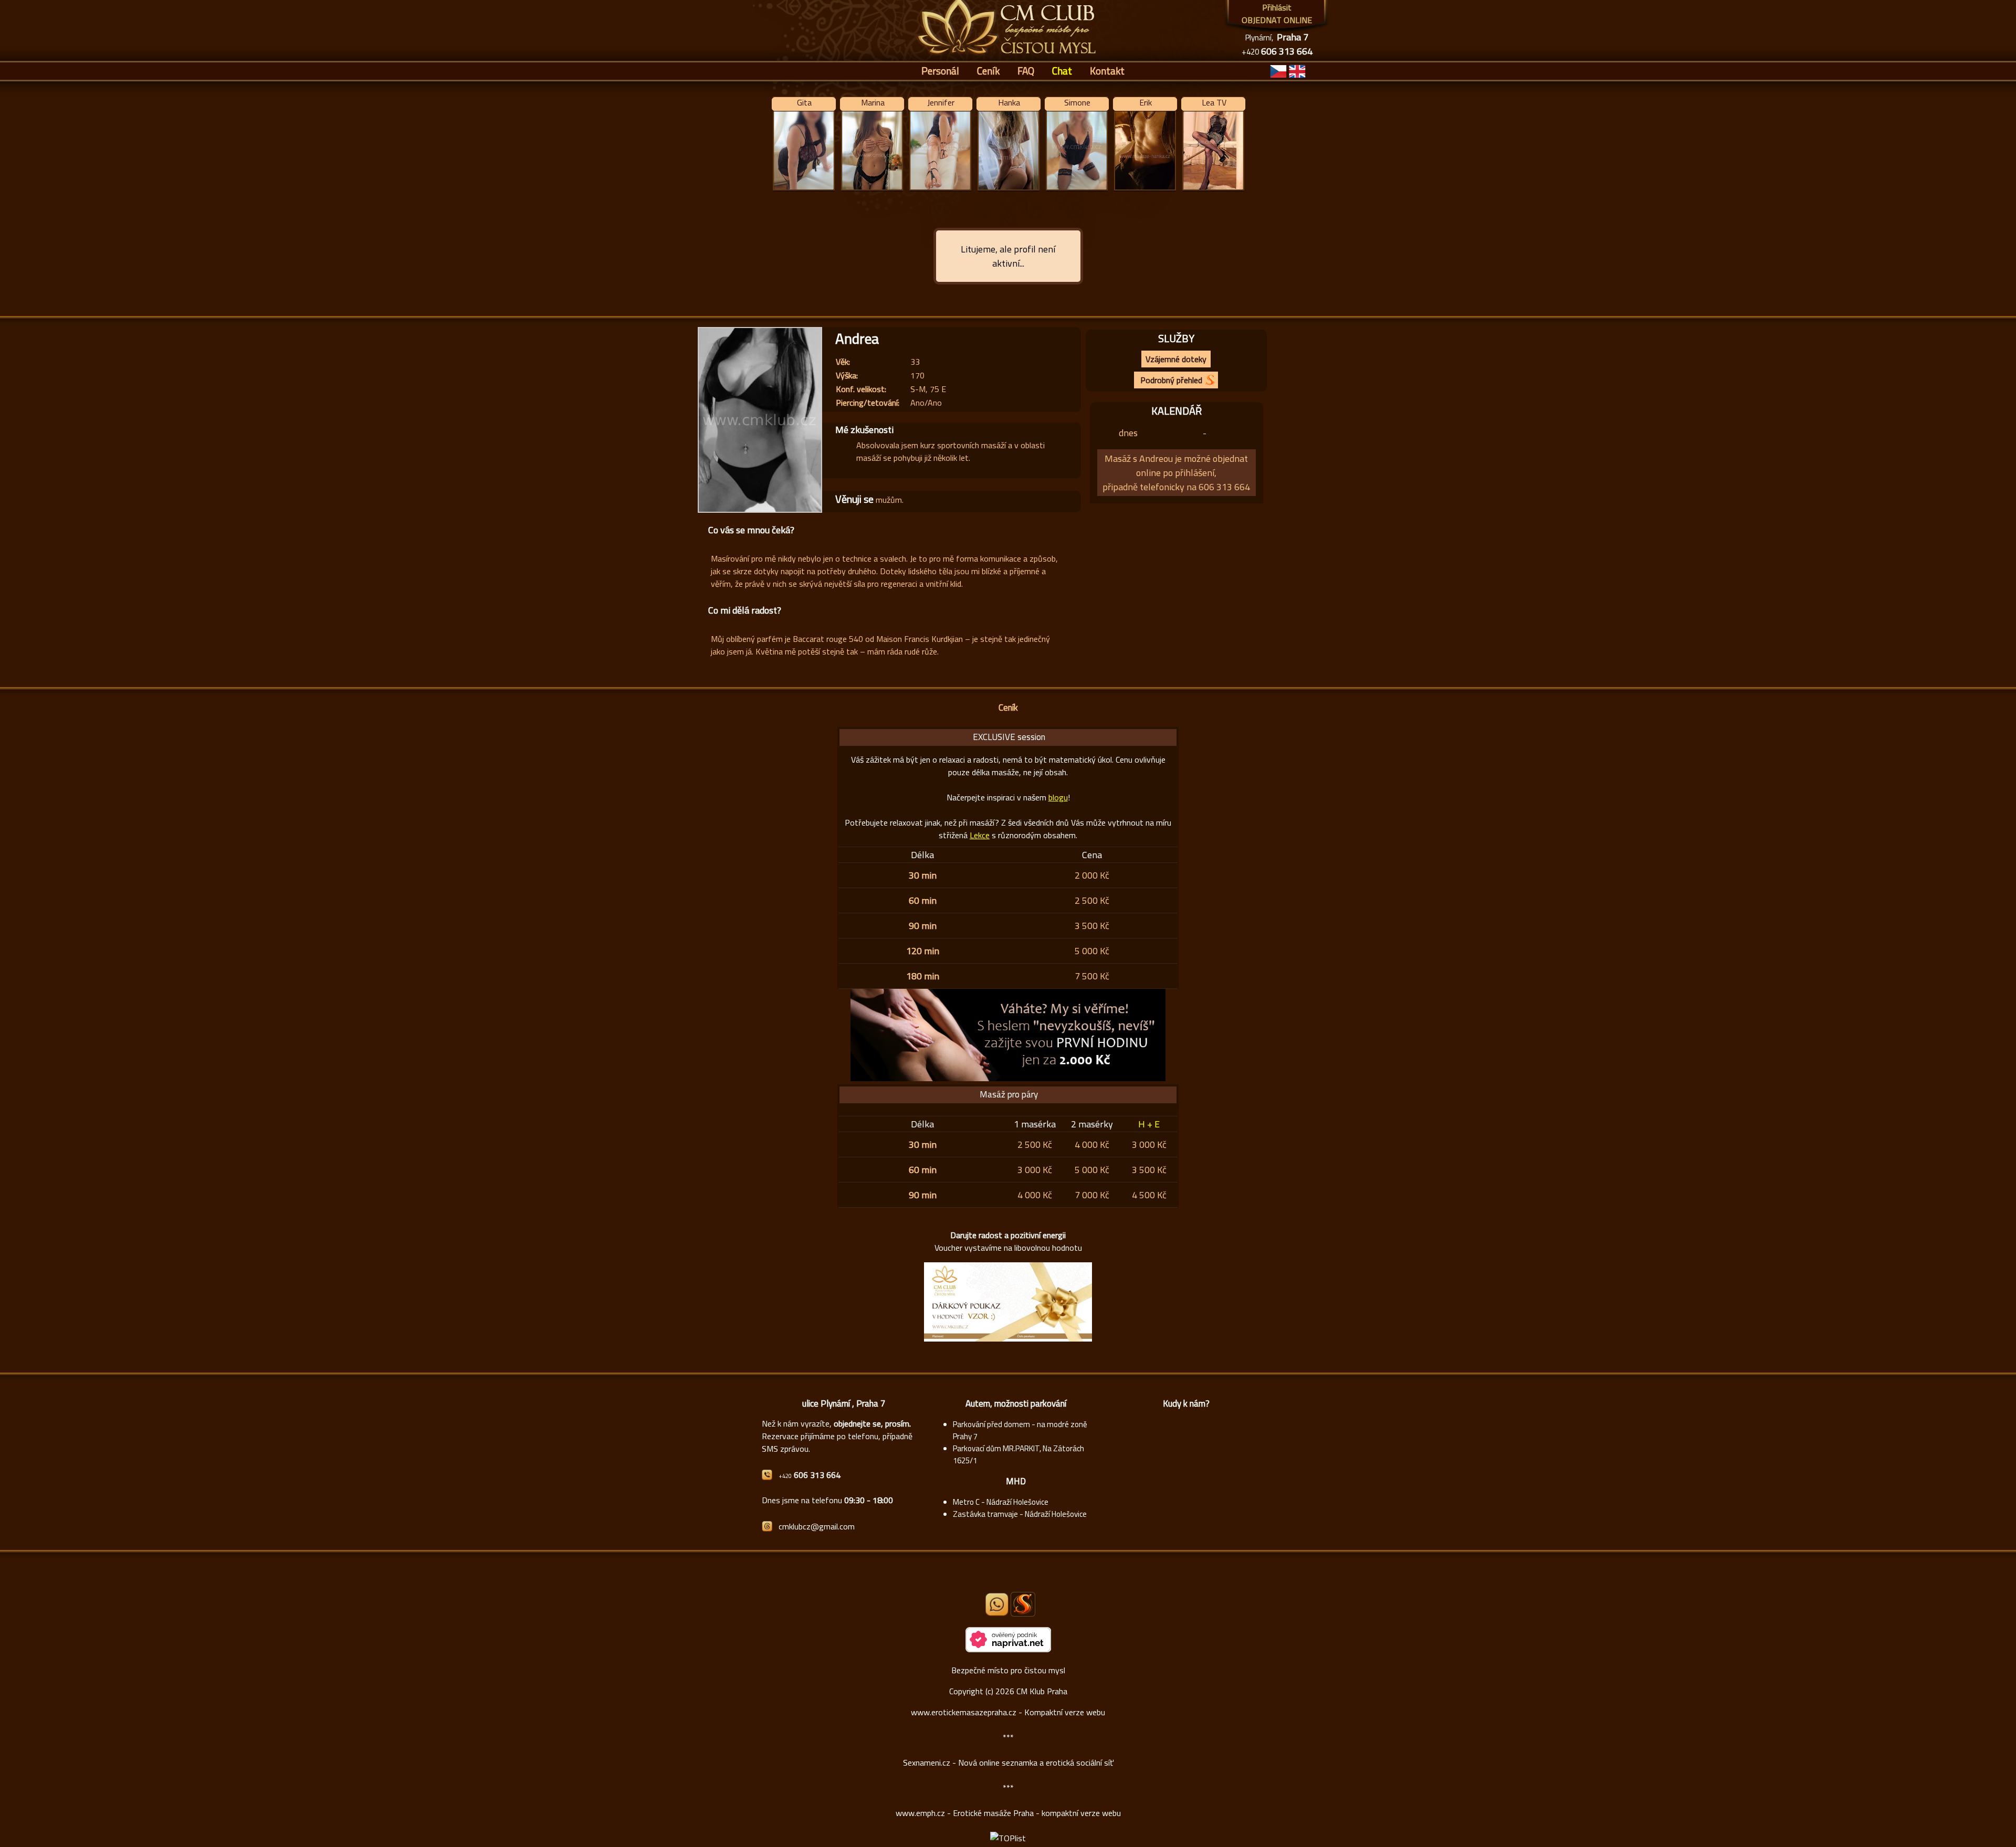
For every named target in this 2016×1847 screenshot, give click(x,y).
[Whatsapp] (997, 1613)
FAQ (1026, 71)
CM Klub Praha (1042, 1691)
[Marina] (872, 190)
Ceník (988, 71)
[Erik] (1145, 190)
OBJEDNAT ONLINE (1277, 20)
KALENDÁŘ (1177, 411)
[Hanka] (1008, 190)
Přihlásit (1277, 7)
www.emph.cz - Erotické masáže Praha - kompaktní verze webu (1008, 1813)
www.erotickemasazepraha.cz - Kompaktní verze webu (1008, 1712)
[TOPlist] (1008, 1838)
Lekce (980, 835)
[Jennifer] (940, 190)
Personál (940, 71)
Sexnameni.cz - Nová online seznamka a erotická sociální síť (1008, 1762)
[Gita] (804, 190)
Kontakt (1107, 71)
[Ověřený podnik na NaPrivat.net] (1008, 1649)
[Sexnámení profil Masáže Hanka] (1023, 1604)
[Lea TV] (1213, 190)
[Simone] (1077, 190)
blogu (1058, 797)
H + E (1149, 1124)
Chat (1062, 71)
